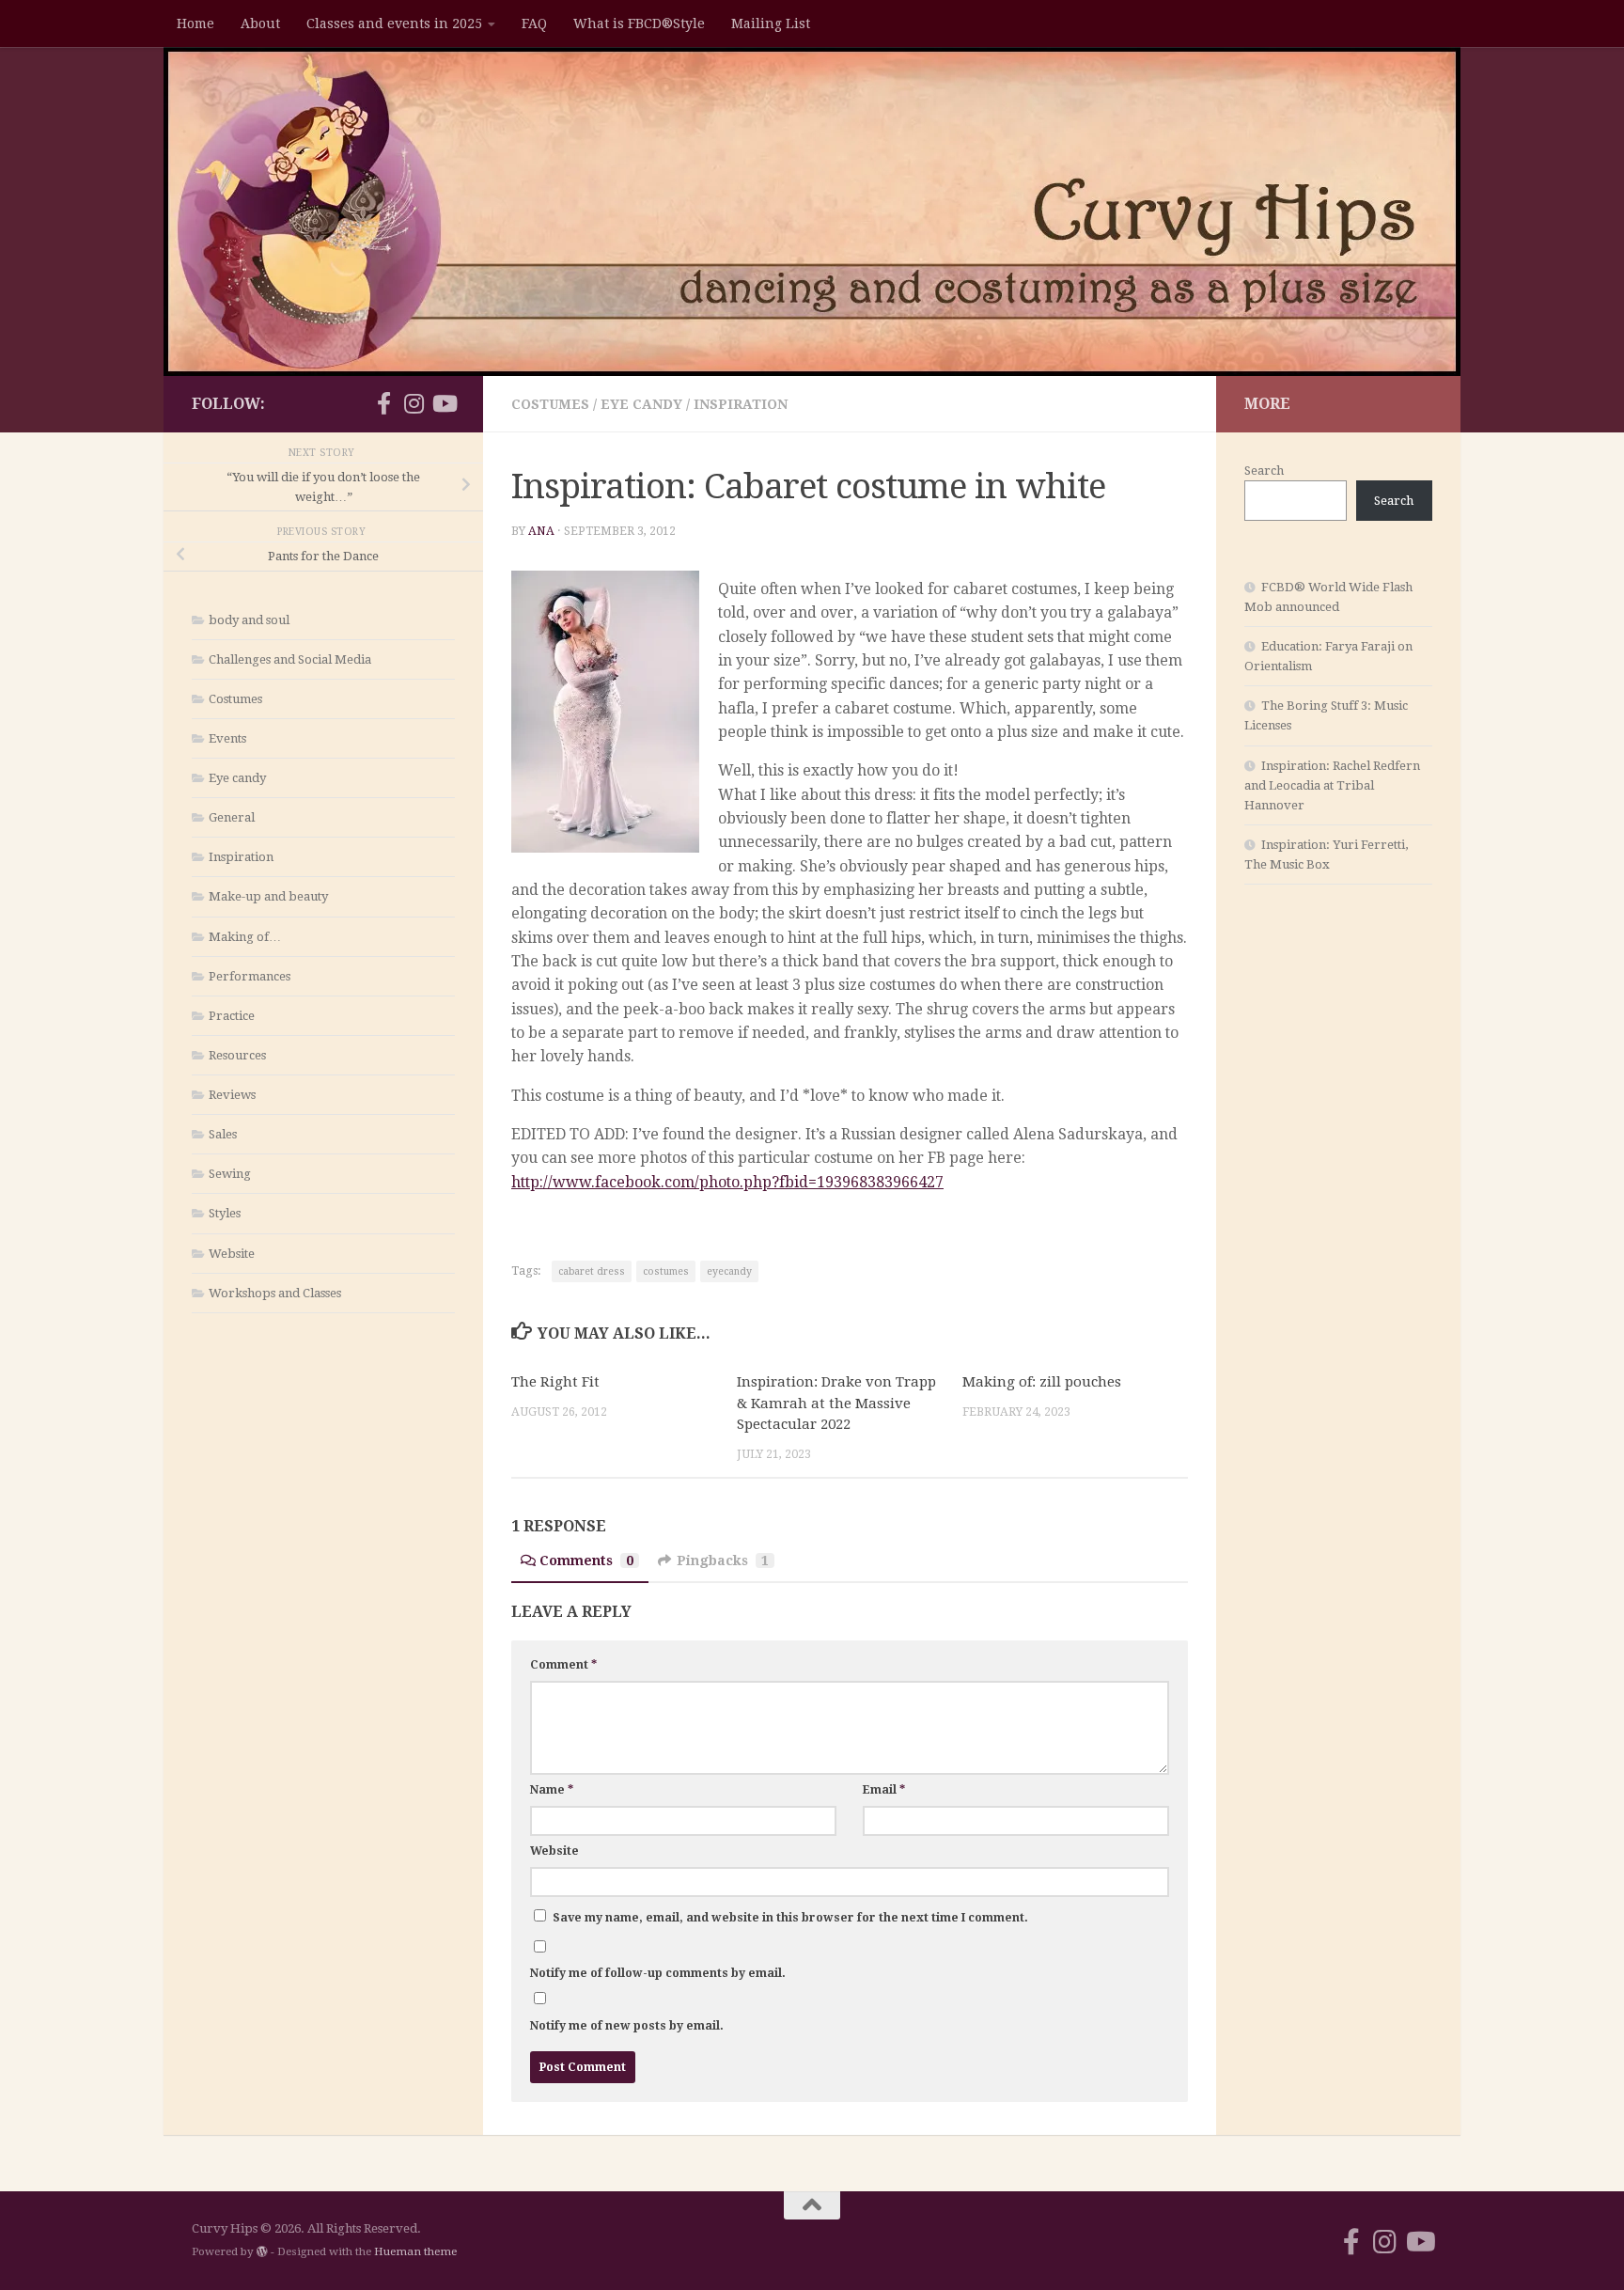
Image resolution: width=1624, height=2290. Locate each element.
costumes (666, 1271)
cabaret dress (592, 1271)
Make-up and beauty (268, 896)
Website (554, 1851)
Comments (586, 1561)
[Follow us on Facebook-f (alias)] (383, 403)
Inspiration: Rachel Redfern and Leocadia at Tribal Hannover (1332, 785)
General (232, 817)
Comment (563, 1665)
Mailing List (771, 24)
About (260, 24)
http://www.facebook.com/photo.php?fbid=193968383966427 (727, 1182)
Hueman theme (415, 2251)
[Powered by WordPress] (262, 2251)
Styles (225, 1213)
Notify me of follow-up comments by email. (658, 1973)
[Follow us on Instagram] (414, 403)
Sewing (230, 1174)
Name (552, 1790)
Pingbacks (723, 1561)
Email (884, 1790)
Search (1264, 471)
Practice (232, 1016)
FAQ (534, 24)
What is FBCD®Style (639, 24)
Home (195, 24)
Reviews (232, 1095)
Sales (223, 1134)
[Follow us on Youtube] (444, 403)
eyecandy (729, 1271)
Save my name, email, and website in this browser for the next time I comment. (790, 1918)
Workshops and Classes (275, 1293)
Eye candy (641, 404)
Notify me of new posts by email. (627, 2026)
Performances (250, 976)
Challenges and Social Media (290, 659)
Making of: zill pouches (1042, 1382)
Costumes (550, 404)
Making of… (245, 937)
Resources (237, 1055)
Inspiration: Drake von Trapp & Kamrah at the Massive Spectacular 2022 (836, 1403)
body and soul (249, 620)
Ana (541, 531)
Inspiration (741, 404)
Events (227, 738)
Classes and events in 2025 (394, 24)
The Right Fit (555, 1382)
